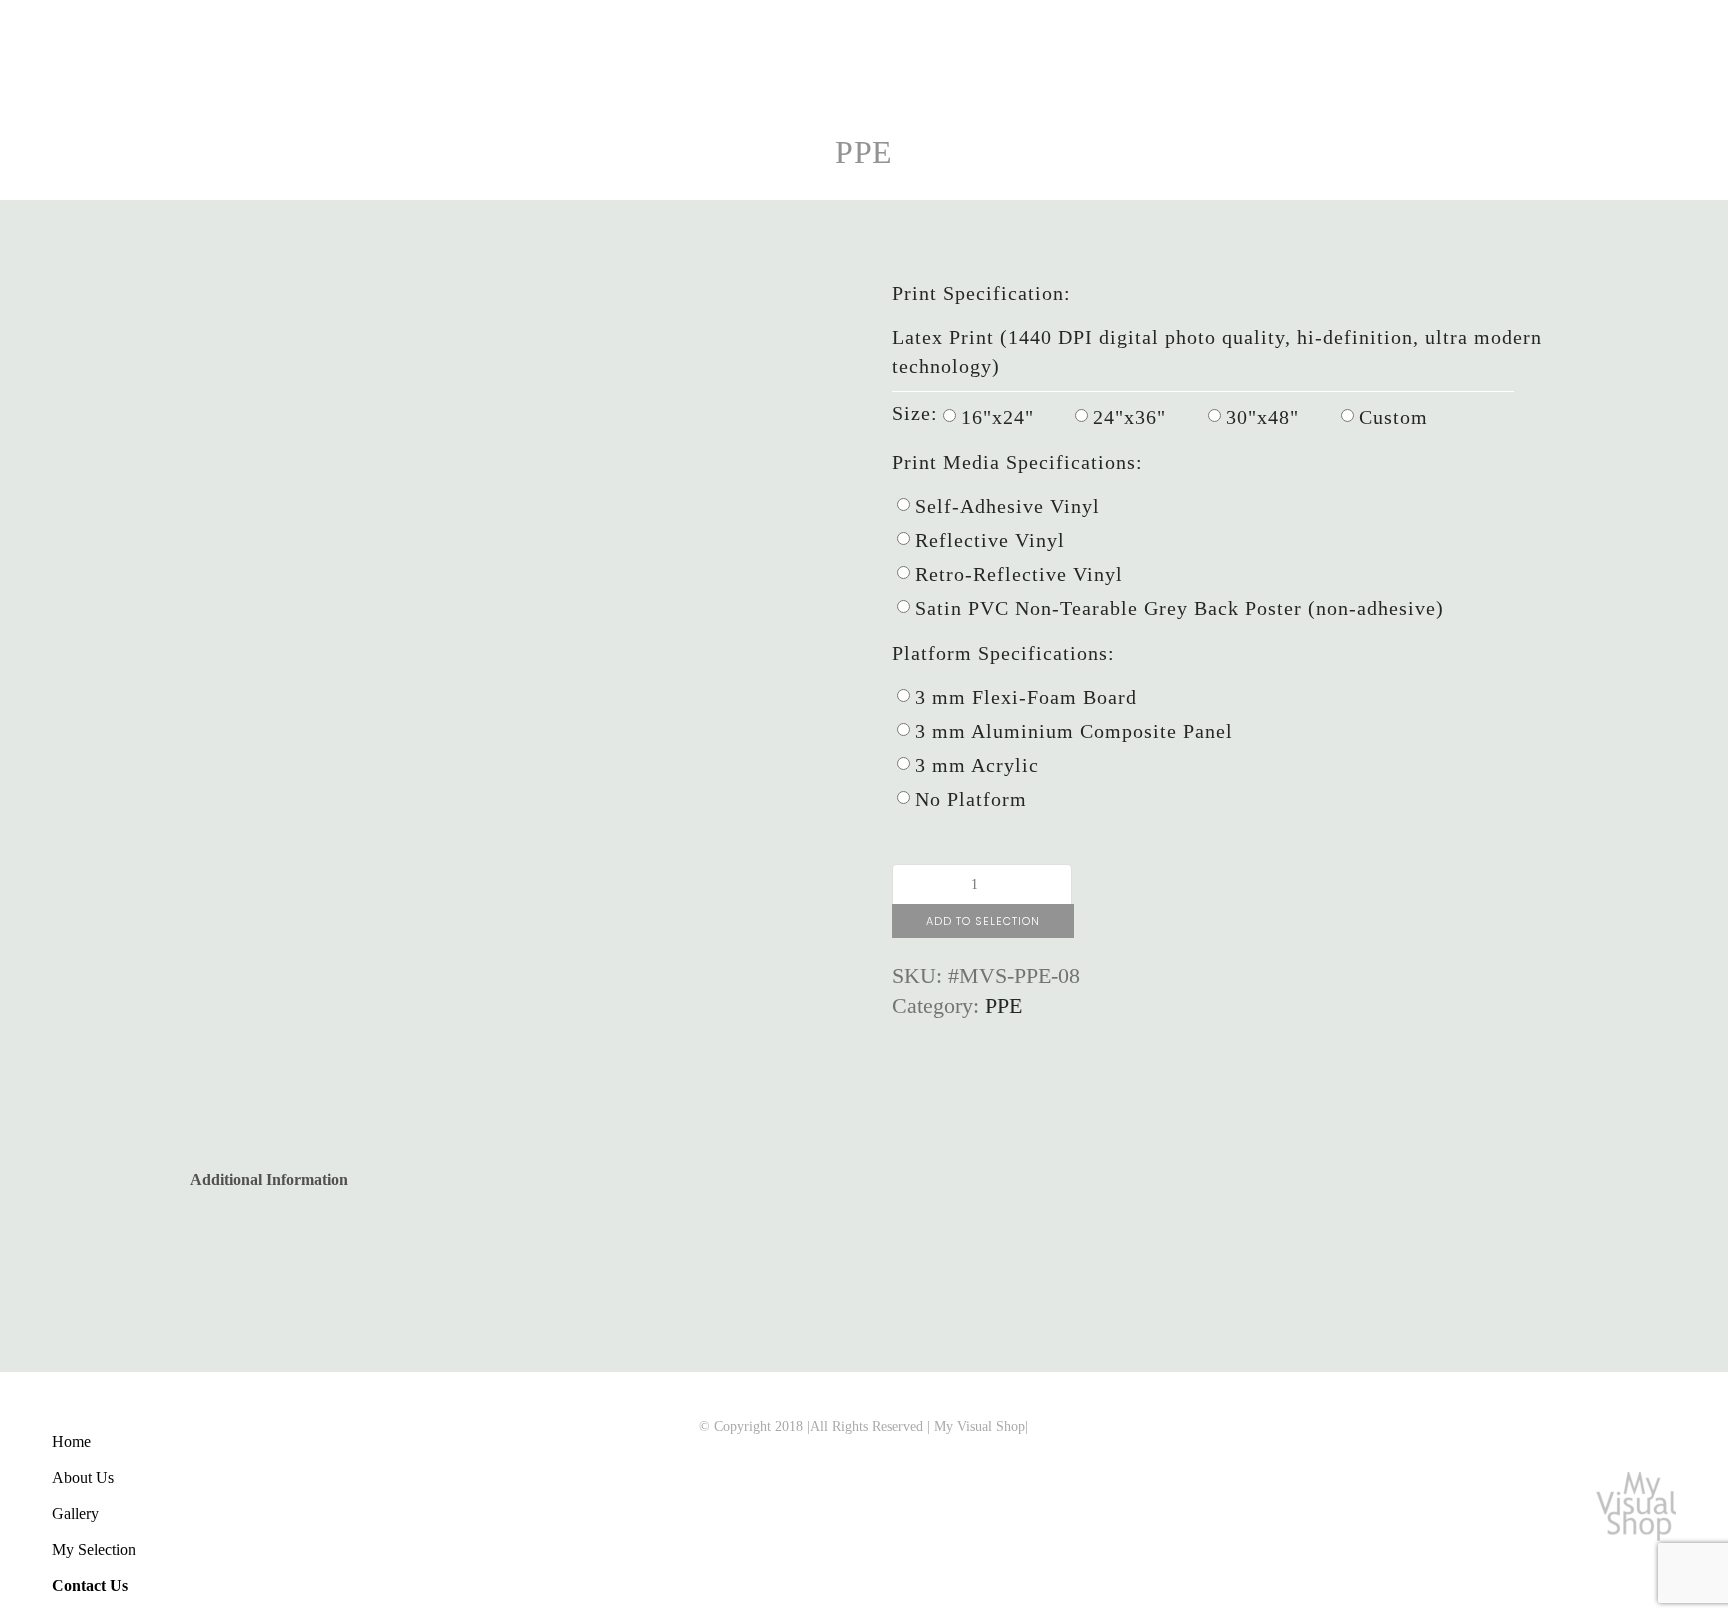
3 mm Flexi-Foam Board (1026, 697)
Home (71, 1441)
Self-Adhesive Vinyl (1007, 506)
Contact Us (90, 1585)
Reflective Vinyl (990, 540)
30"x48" (1262, 417)
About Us (83, 1477)
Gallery (75, 1513)
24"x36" (1129, 417)
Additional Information (269, 1179)
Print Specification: (981, 293)
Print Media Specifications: (1017, 462)
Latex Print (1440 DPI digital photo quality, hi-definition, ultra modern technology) (1217, 351)
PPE (864, 152)
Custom (1393, 417)
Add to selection (983, 921)
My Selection (94, 1549)
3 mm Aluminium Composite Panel (1074, 731)
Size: (915, 413)
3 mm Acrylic (977, 765)
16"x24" (997, 417)
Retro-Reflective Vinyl (1019, 574)
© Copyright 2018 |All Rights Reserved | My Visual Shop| (863, 1426)
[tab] (269, 1172)
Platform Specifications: (1003, 653)
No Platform (971, 799)
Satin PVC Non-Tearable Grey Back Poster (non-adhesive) (1179, 608)
